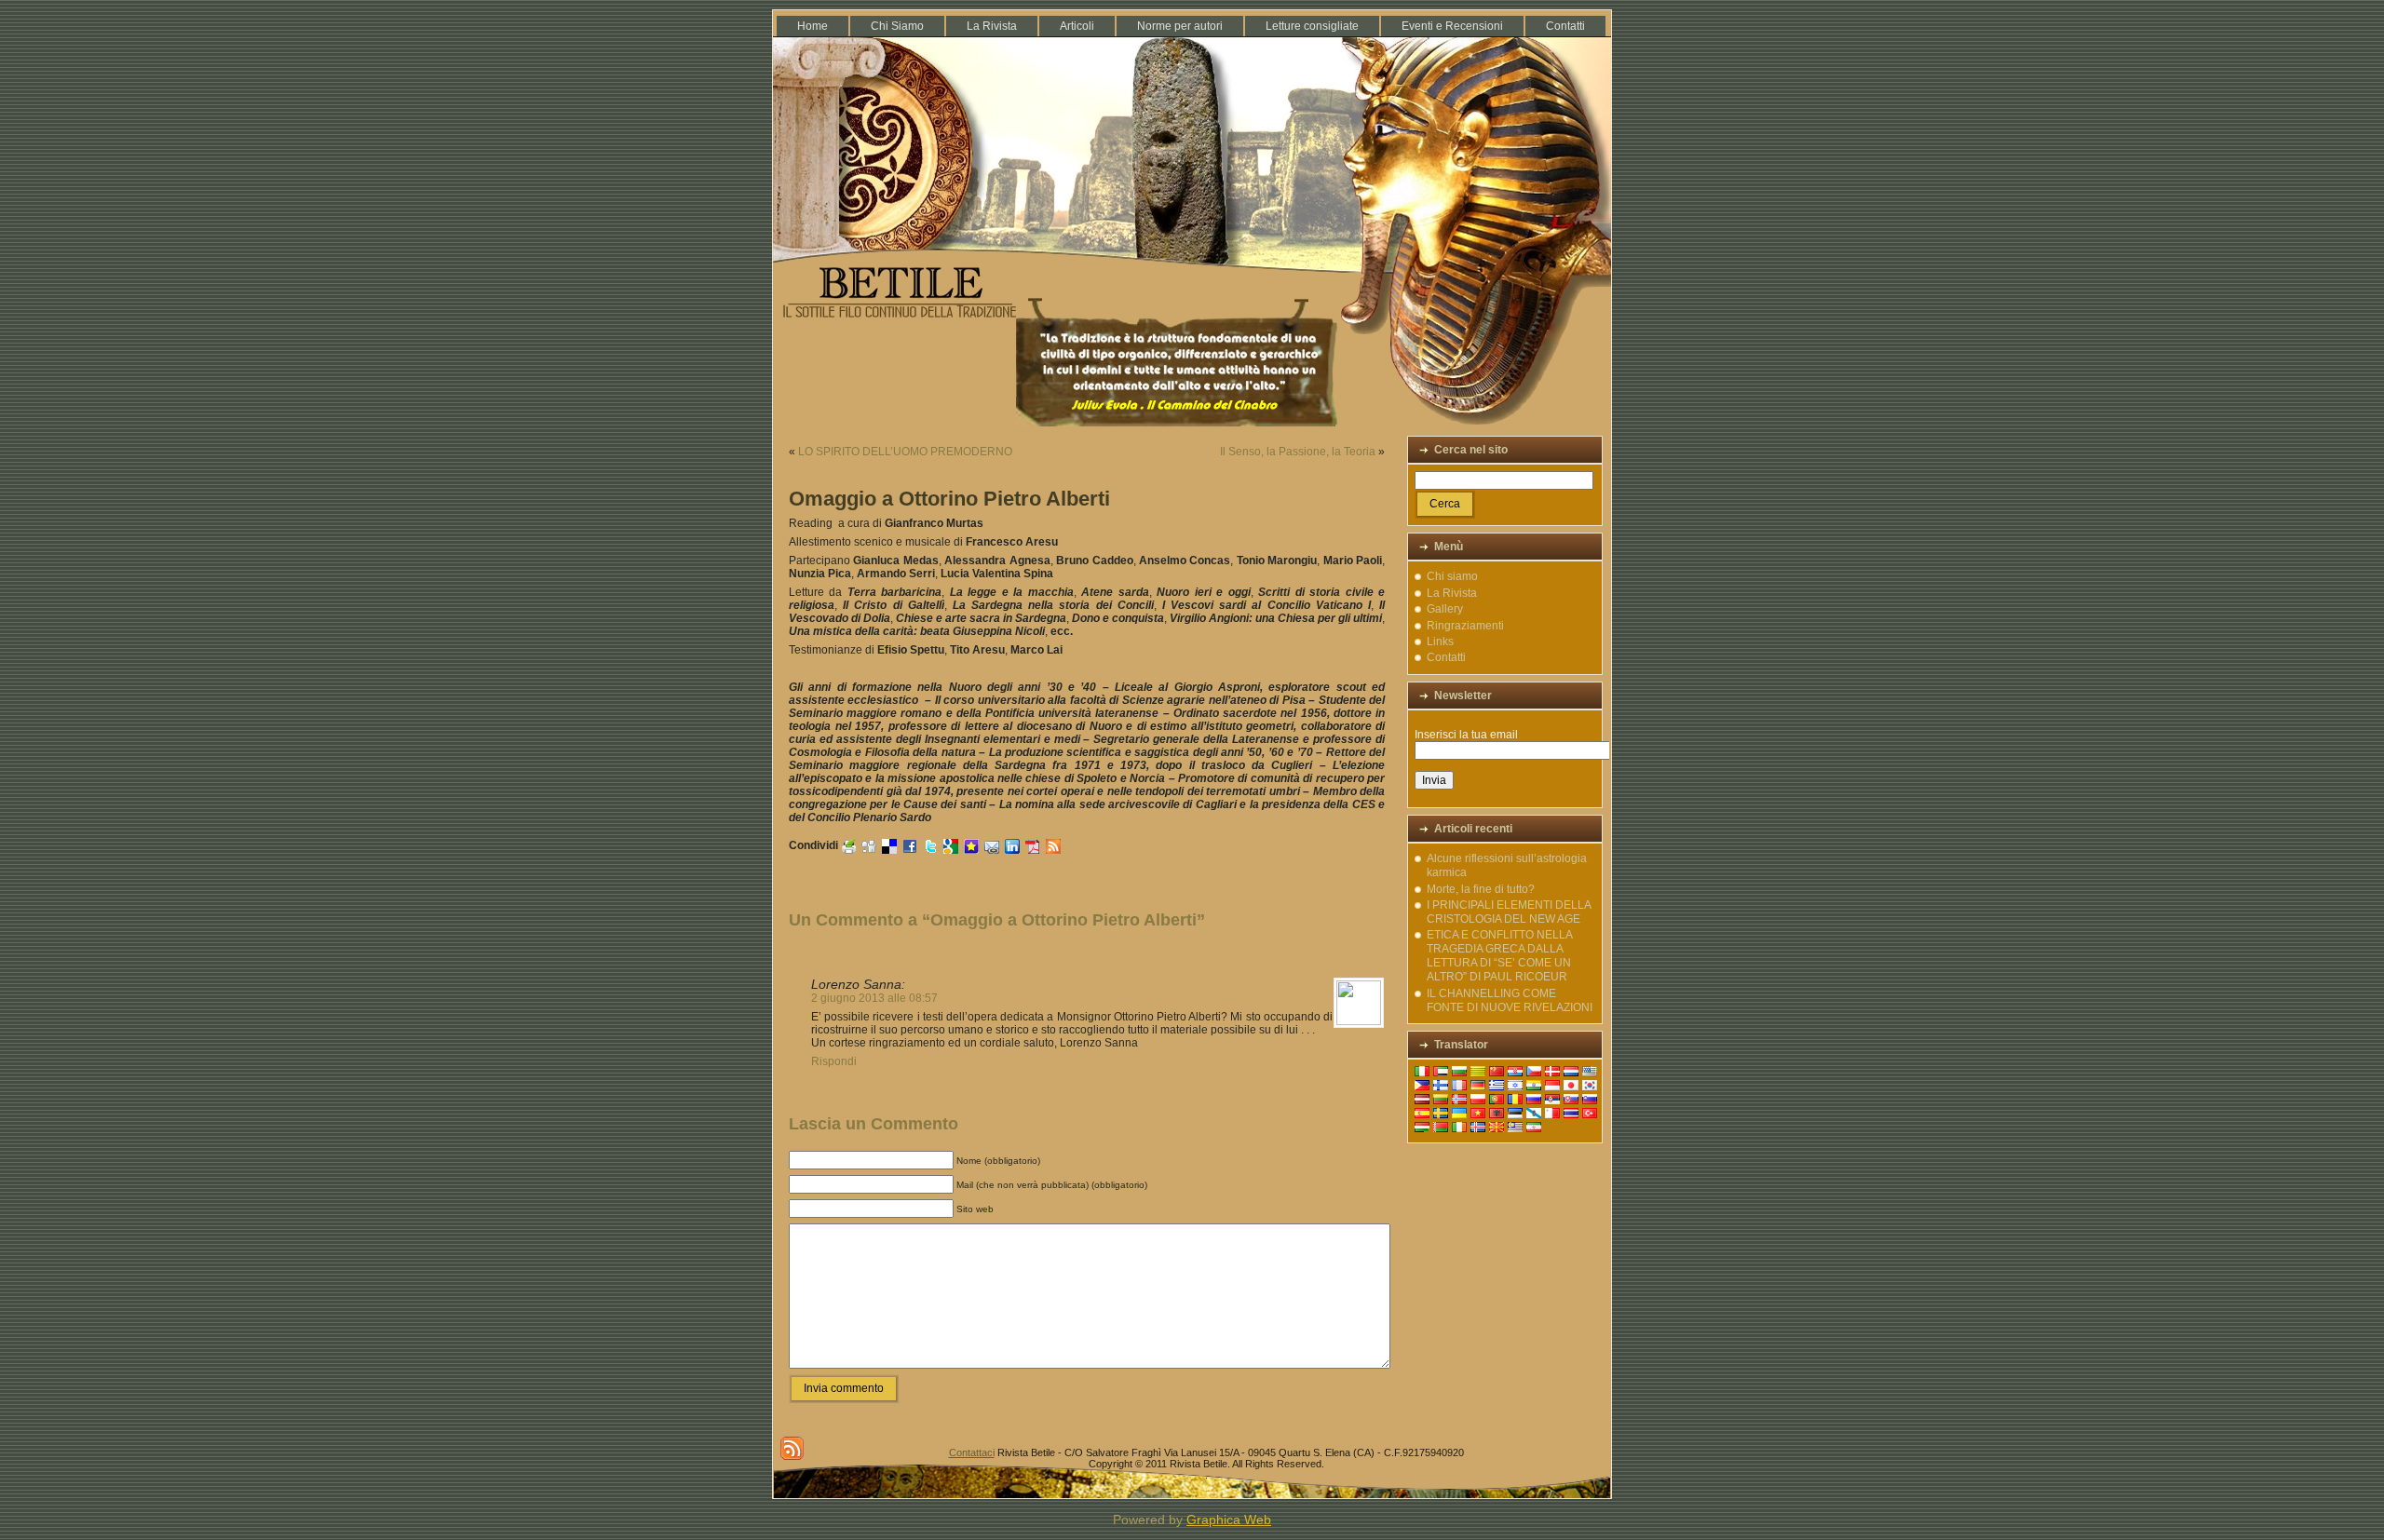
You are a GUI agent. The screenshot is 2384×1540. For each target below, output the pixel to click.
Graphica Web (1229, 1520)
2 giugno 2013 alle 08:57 (874, 998)
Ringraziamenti (1465, 626)
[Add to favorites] (971, 846)
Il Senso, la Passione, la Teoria (1298, 452)
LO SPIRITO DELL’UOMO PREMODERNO (905, 452)
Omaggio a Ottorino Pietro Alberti (949, 499)
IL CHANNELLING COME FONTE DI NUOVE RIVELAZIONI (1510, 1000)
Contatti (1446, 657)
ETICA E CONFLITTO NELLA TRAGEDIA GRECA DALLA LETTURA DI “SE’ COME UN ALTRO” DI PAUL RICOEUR (1499, 956)
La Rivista (1452, 593)
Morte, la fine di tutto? (1481, 889)
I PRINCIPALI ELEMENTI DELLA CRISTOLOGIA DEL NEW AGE (1509, 912)
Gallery (1445, 609)
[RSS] (792, 1448)
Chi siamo (1452, 576)
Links (1440, 642)
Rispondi (834, 1061)
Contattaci (972, 1452)
